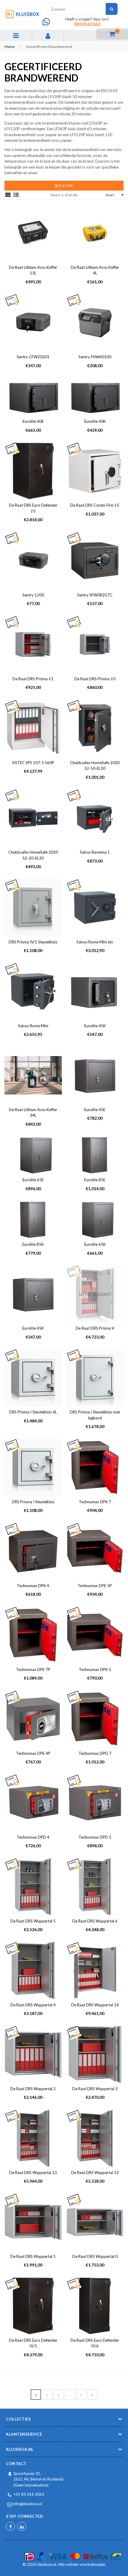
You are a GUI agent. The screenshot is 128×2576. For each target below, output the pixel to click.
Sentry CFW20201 (33, 357)
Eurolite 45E (95, 1110)
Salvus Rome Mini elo (95, 942)
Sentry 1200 (33, 595)
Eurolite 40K (95, 421)
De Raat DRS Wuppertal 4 (33, 2005)
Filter (66, 186)
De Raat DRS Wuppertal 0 (95, 2256)
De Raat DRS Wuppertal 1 (33, 2256)
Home (10, 47)
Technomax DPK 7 (95, 1502)
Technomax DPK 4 (33, 1586)
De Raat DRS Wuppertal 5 (33, 1921)
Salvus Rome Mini (33, 1026)
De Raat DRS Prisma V (95, 1328)
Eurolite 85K (33, 1244)
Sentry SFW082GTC (95, 595)
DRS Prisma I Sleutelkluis (33, 1502)
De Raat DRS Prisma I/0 (95, 679)
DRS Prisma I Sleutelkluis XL (33, 1412)
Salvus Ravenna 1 (95, 852)
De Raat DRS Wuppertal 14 (95, 2005)
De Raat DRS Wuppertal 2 (33, 2089)
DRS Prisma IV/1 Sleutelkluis (33, 942)
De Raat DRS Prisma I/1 (33, 679)
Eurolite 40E (33, 421)
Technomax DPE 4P (33, 1753)
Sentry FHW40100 (95, 357)
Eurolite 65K (95, 1244)
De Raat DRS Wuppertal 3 (95, 2089)
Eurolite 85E (95, 1180)
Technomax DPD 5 (95, 1837)
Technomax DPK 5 (95, 1669)
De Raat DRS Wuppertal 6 (95, 1921)
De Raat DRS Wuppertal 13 (33, 2173)
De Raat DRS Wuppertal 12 (95, 2173)
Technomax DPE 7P (33, 1669)
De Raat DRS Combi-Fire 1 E (95, 505)
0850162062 (87, 24)
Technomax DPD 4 (33, 1837)
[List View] (16, 195)
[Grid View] (8, 195)
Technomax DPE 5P (95, 1586)
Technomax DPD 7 (95, 1753)
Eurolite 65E (33, 1180)
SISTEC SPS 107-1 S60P (33, 763)
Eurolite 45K (95, 1026)
